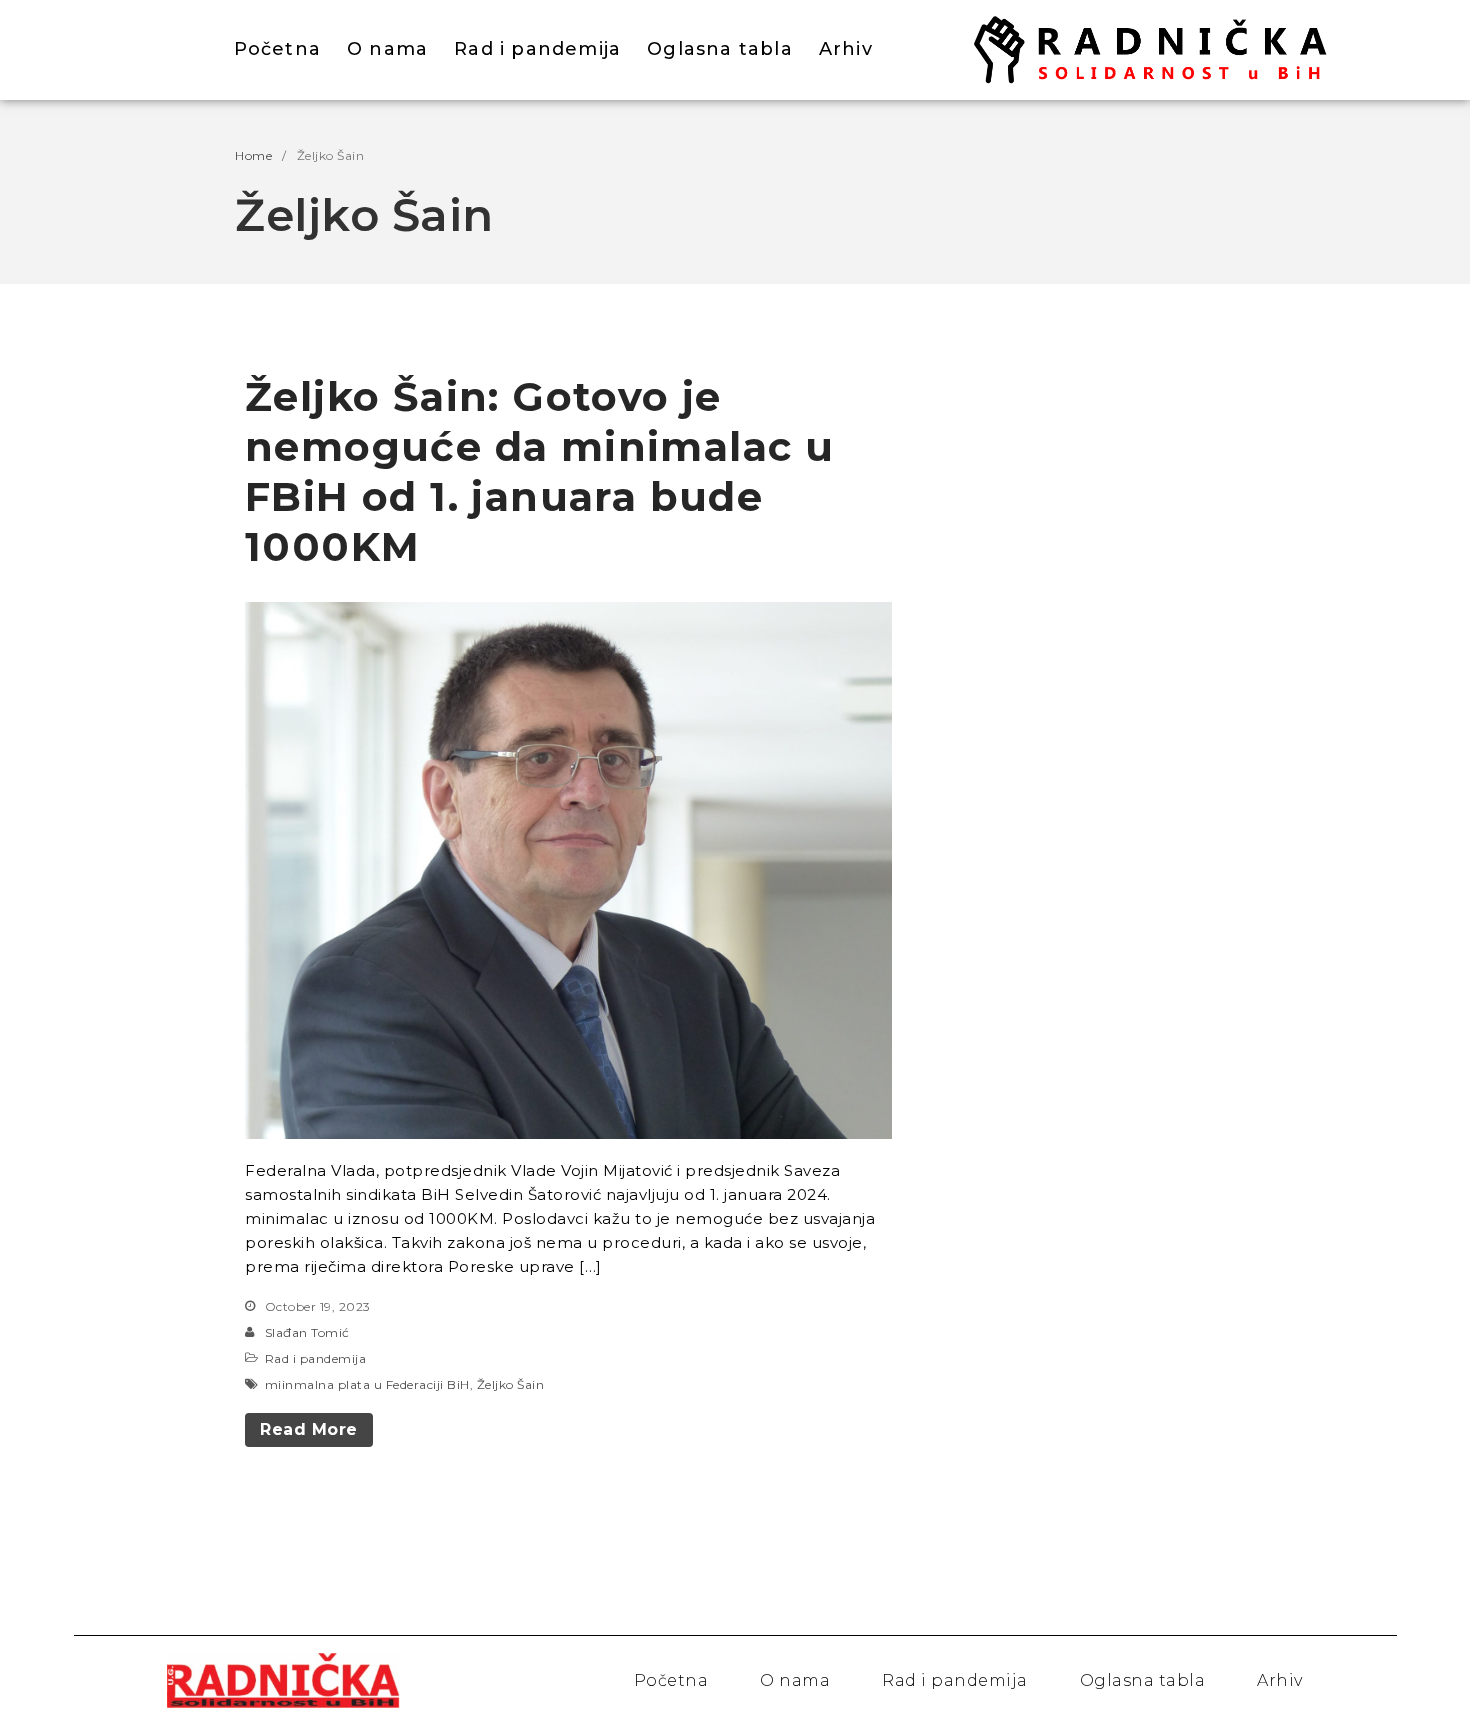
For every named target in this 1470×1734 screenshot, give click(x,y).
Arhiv (846, 49)
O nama (387, 49)
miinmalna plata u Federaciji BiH (367, 1384)
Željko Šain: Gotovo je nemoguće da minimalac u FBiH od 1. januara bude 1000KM (539, 471)
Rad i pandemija (537, 49)
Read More (309, 1429)
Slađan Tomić (307, 1332)
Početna (277, 49)
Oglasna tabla (720, 49)
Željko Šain (511, 1384)
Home (253, 155)
